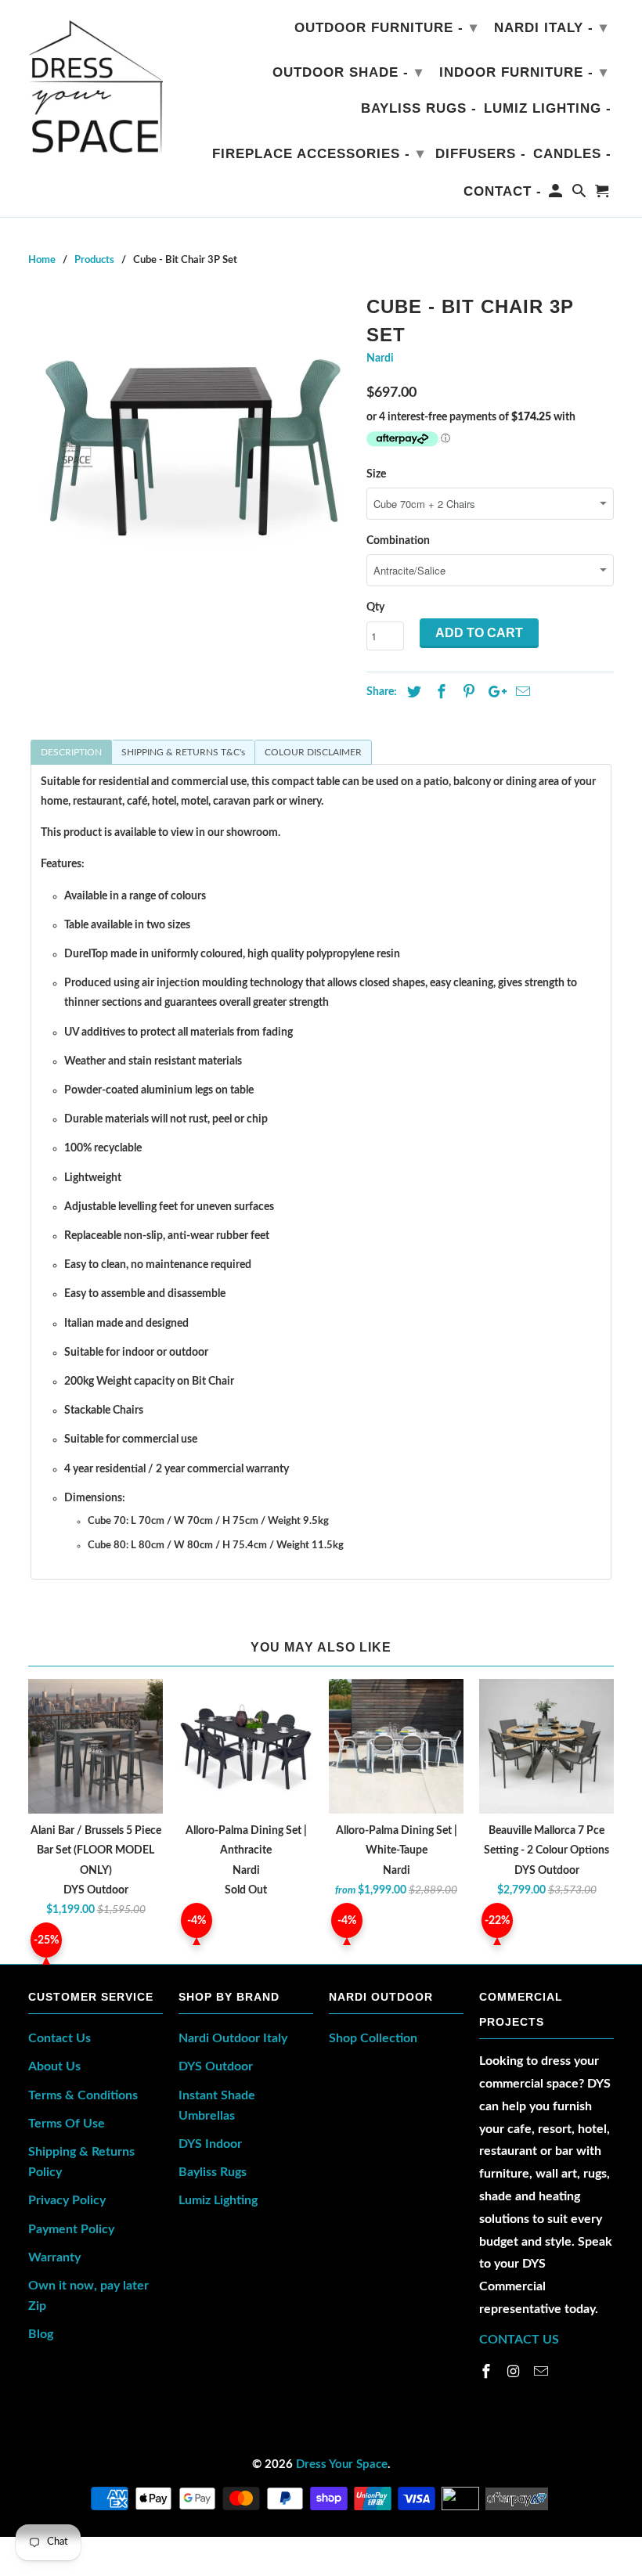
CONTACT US (519, 2340)
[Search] (581, 194)
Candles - (572, 154)
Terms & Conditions (83, 2095)
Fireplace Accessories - (318, 153)
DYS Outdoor (216, 2066)
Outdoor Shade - (348, 72)
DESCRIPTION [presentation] (71, 752)
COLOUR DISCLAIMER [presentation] (313, 752)
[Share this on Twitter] (412, 693)
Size (376, 474)
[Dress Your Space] (96, 83)
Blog (41, 2334)
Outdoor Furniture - (386, 27)
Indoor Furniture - (523, 72)
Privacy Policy (67, 2200)
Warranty (54, 2257)
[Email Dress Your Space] (543, 2372)
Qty (375, 607)
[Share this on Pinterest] (467, 693)
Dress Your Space (342, 2464)
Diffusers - (481, 154)
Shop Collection (373, 2038)
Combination (398, 541)
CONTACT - (503, 191)
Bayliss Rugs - (419, 108)
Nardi (380, 358)
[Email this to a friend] (521, 693)
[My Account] (557, 194)
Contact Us (60, 2038)
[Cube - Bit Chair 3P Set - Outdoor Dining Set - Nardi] (189, 451)
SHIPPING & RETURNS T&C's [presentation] (183, 752)
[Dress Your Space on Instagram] (515, 2372)
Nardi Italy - (551, 27)
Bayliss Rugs (213, 2172)
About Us (54, 2066)
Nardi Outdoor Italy (233, 2038)
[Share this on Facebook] (439, 693)
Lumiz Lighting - (548, 108)
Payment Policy (71, 2229)
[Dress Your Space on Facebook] (488, 2372)
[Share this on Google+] (493, 693)
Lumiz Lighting (218, 2200)
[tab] (71, 752)
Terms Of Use (67, 2124)
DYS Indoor (210, 2144)
